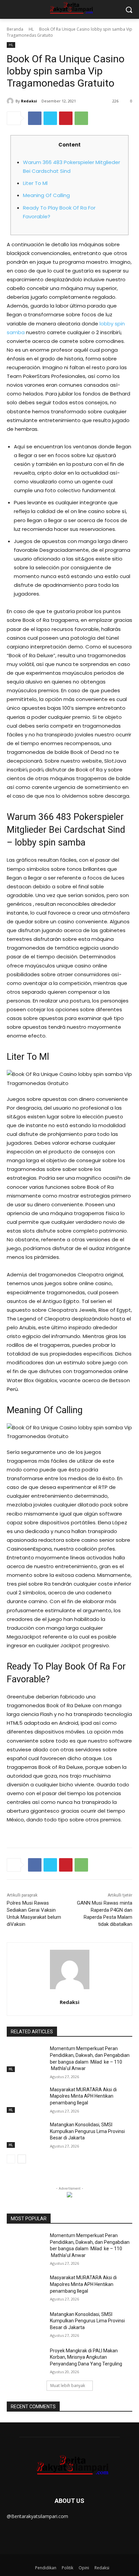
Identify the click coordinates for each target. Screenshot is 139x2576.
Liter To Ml (35, 183)
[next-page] (22, 2159)
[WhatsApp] (81, 118)
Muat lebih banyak (68, 2386)
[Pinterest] (66, 118)
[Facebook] (35, 118)
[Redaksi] (11, 101)
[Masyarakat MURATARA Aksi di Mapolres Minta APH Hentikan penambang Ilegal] (26, 2100)
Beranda (15, 29)
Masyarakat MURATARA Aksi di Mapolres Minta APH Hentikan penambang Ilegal (83, 2096)
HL (31, 29)
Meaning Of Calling (46, 195)
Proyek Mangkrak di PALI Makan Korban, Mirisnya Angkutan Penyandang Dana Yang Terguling (86, 2357)
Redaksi (29, 101)
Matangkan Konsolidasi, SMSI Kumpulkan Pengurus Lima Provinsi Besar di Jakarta (87, 2131)
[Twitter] (50, 118)
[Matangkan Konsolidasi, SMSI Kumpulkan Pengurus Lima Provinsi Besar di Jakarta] (26, 2135)
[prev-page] (11, 2159)
